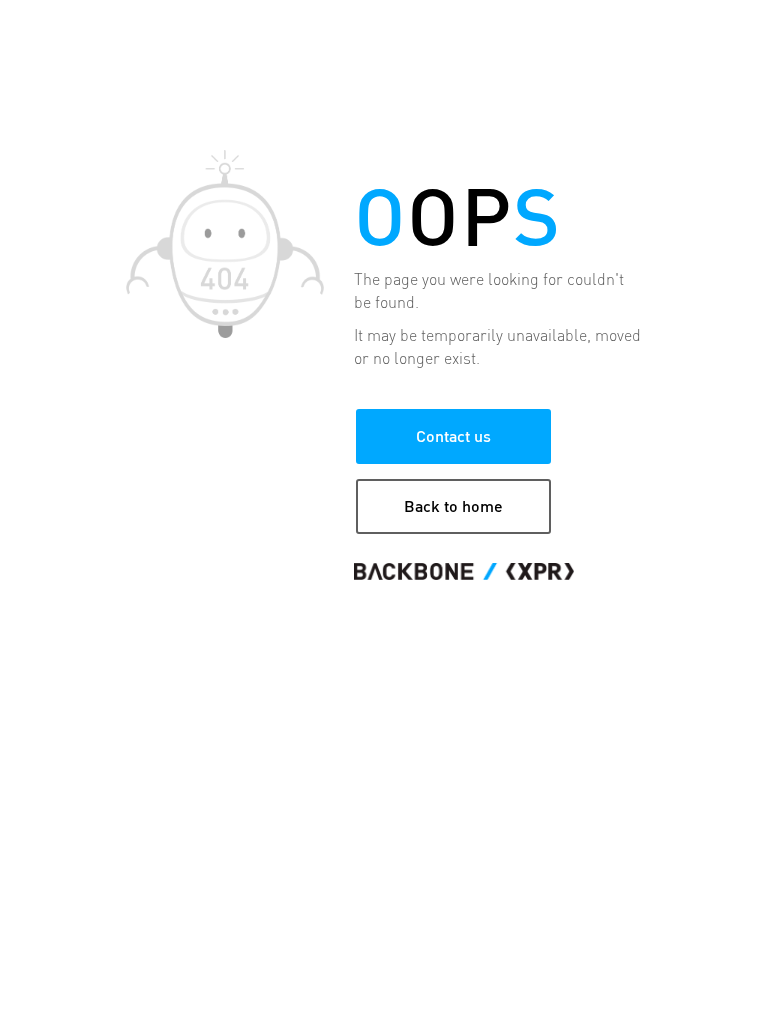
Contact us (453, 435)
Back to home (453, 505)
